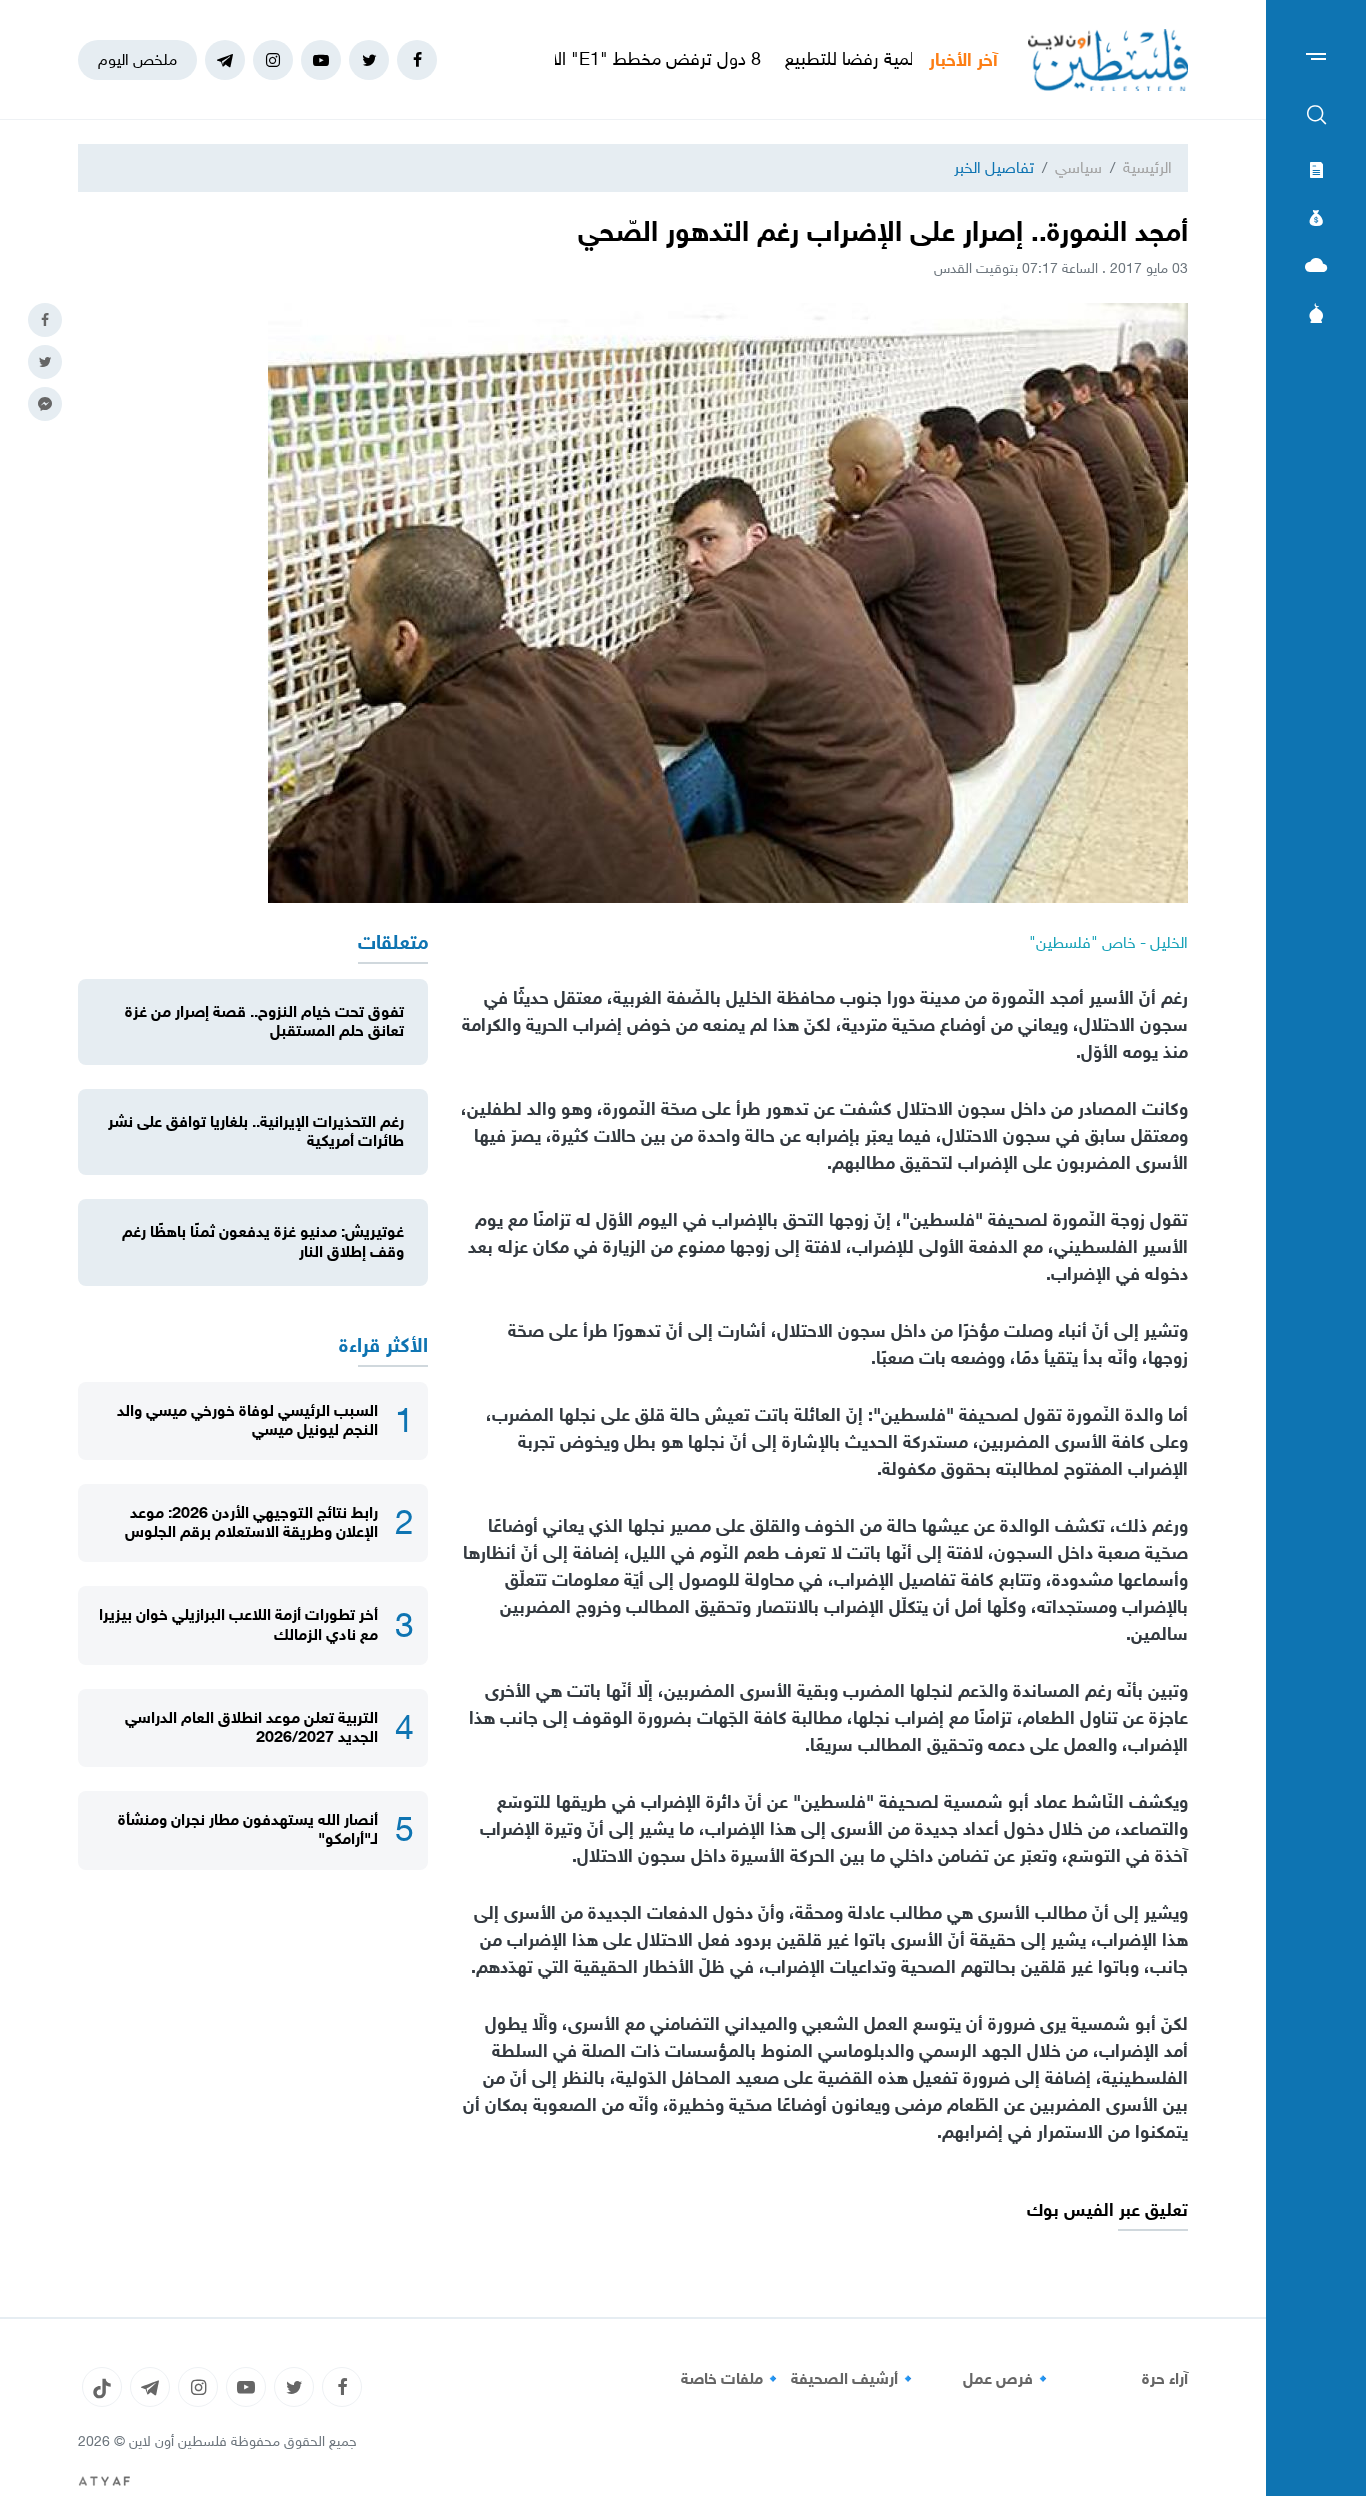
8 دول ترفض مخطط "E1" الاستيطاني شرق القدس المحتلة (637, 59)
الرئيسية (1147, 167)
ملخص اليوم (137, 59)
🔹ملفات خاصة (732, 2379)
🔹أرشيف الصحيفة (854, 2379)
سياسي (1078, 167)
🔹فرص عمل (1008, 2379)
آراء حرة (1165, 2379)
